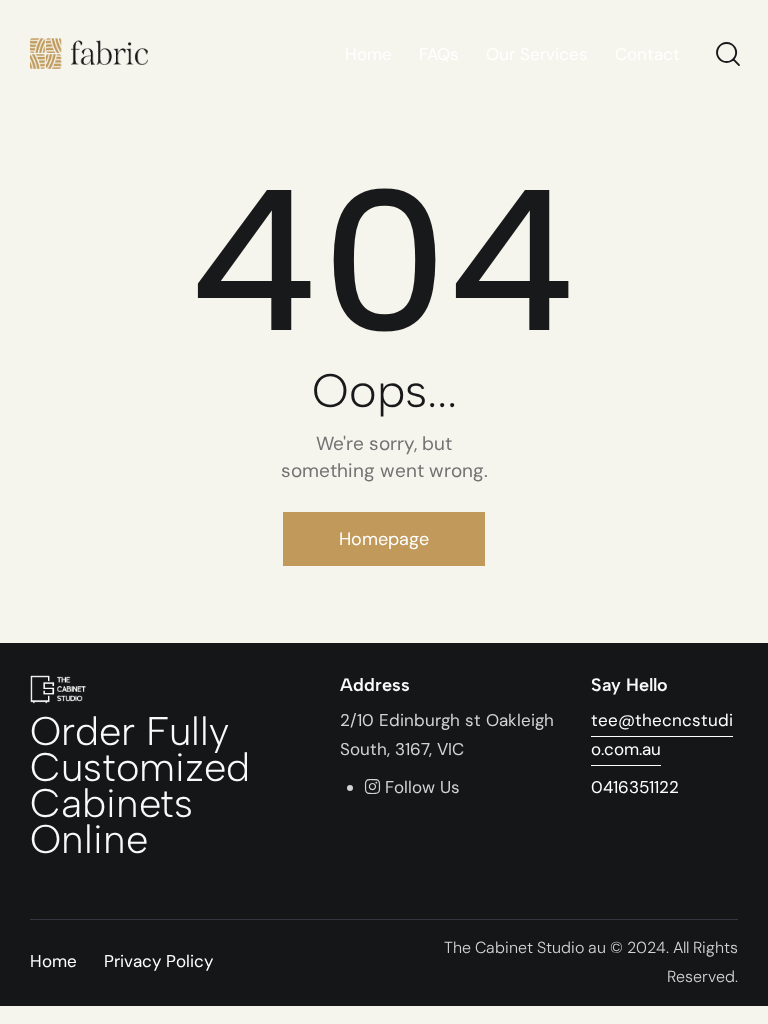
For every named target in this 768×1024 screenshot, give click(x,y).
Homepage (384, 539)
